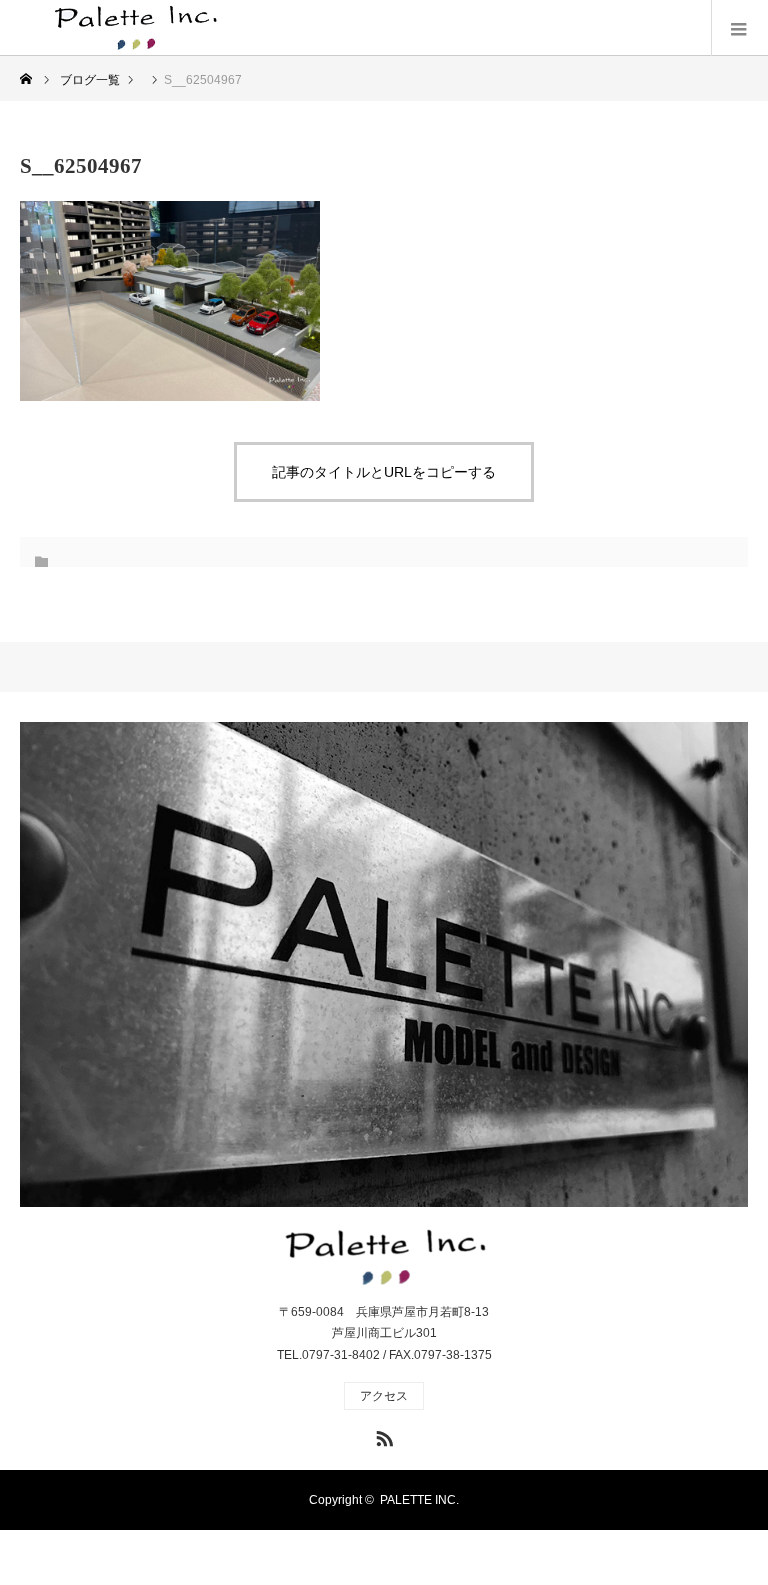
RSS (382, 1435)
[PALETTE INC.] (140, 28)
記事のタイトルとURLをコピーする (384, 472)
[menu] (739, 28)
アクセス (384, 1396)
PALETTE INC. (419, 1500)
